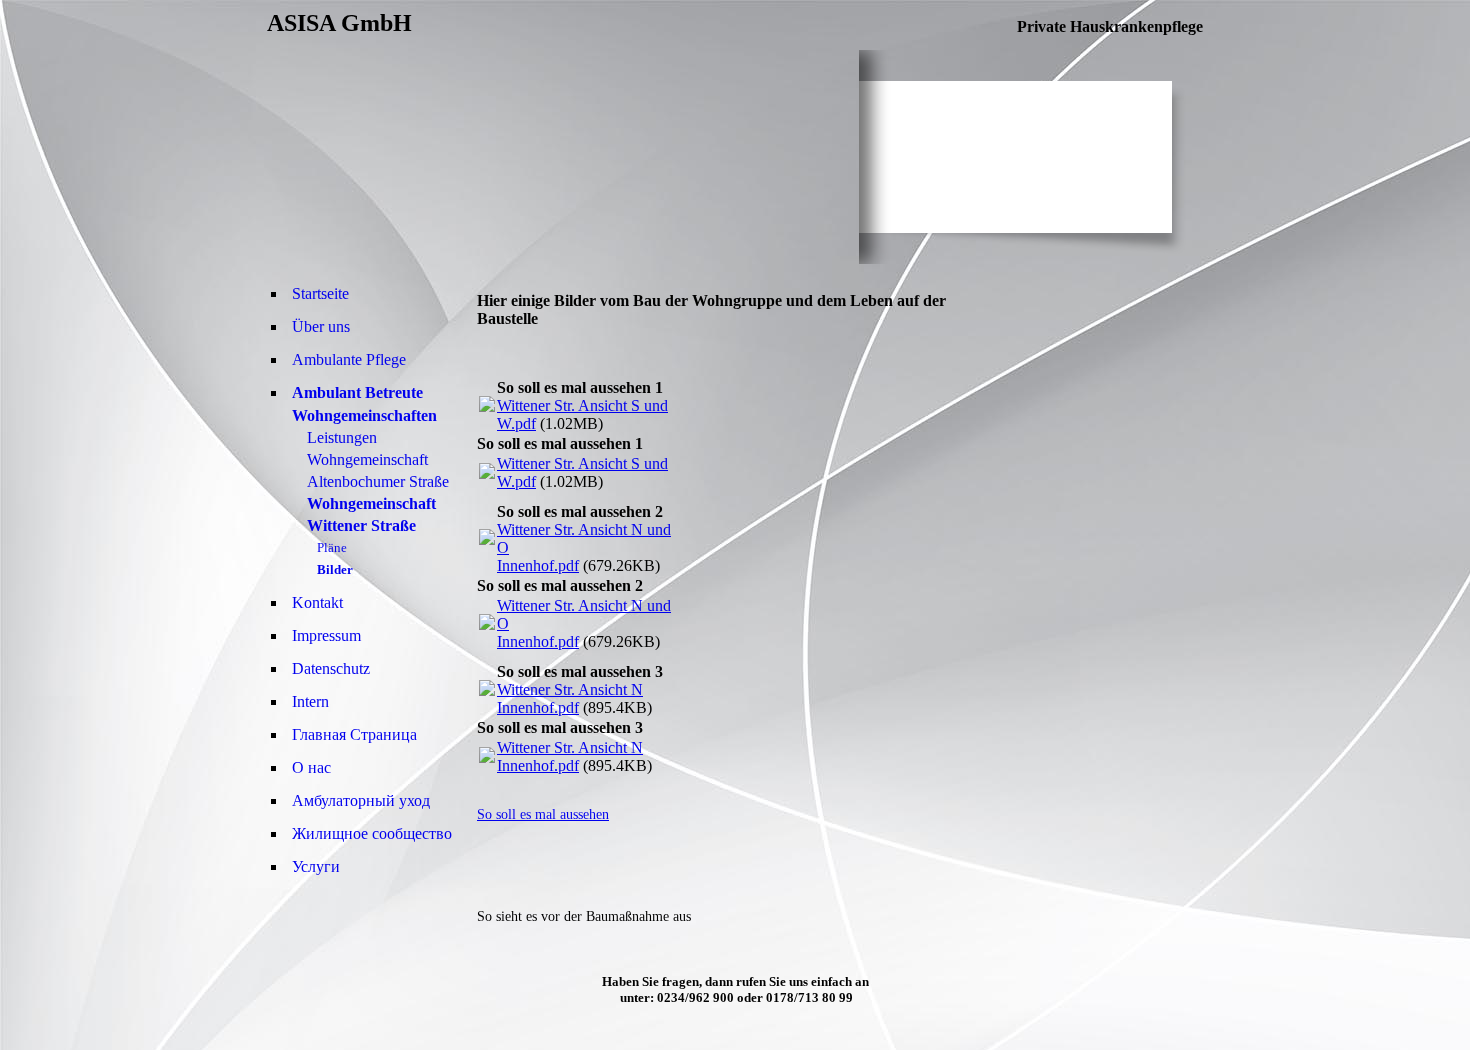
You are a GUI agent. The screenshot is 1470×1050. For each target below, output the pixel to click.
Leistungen (342, 437)
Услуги (316, 866)
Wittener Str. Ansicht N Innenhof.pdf (570, 698)
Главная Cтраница (354, 734)
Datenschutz (331, 668)
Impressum (326, 635)
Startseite (320, 293)
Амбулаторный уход (361, 800)
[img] (563, 157)
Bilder (335, 569)
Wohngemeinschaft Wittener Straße (371, 514)
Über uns (321, 326)
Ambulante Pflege (349, 359)
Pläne (332, 547)
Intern (310, 701)
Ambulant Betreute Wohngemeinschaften (364, 404)
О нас (311, 767)
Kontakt (317, 602)
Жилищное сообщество (372, 833)
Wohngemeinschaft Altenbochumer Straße (378, 470)
